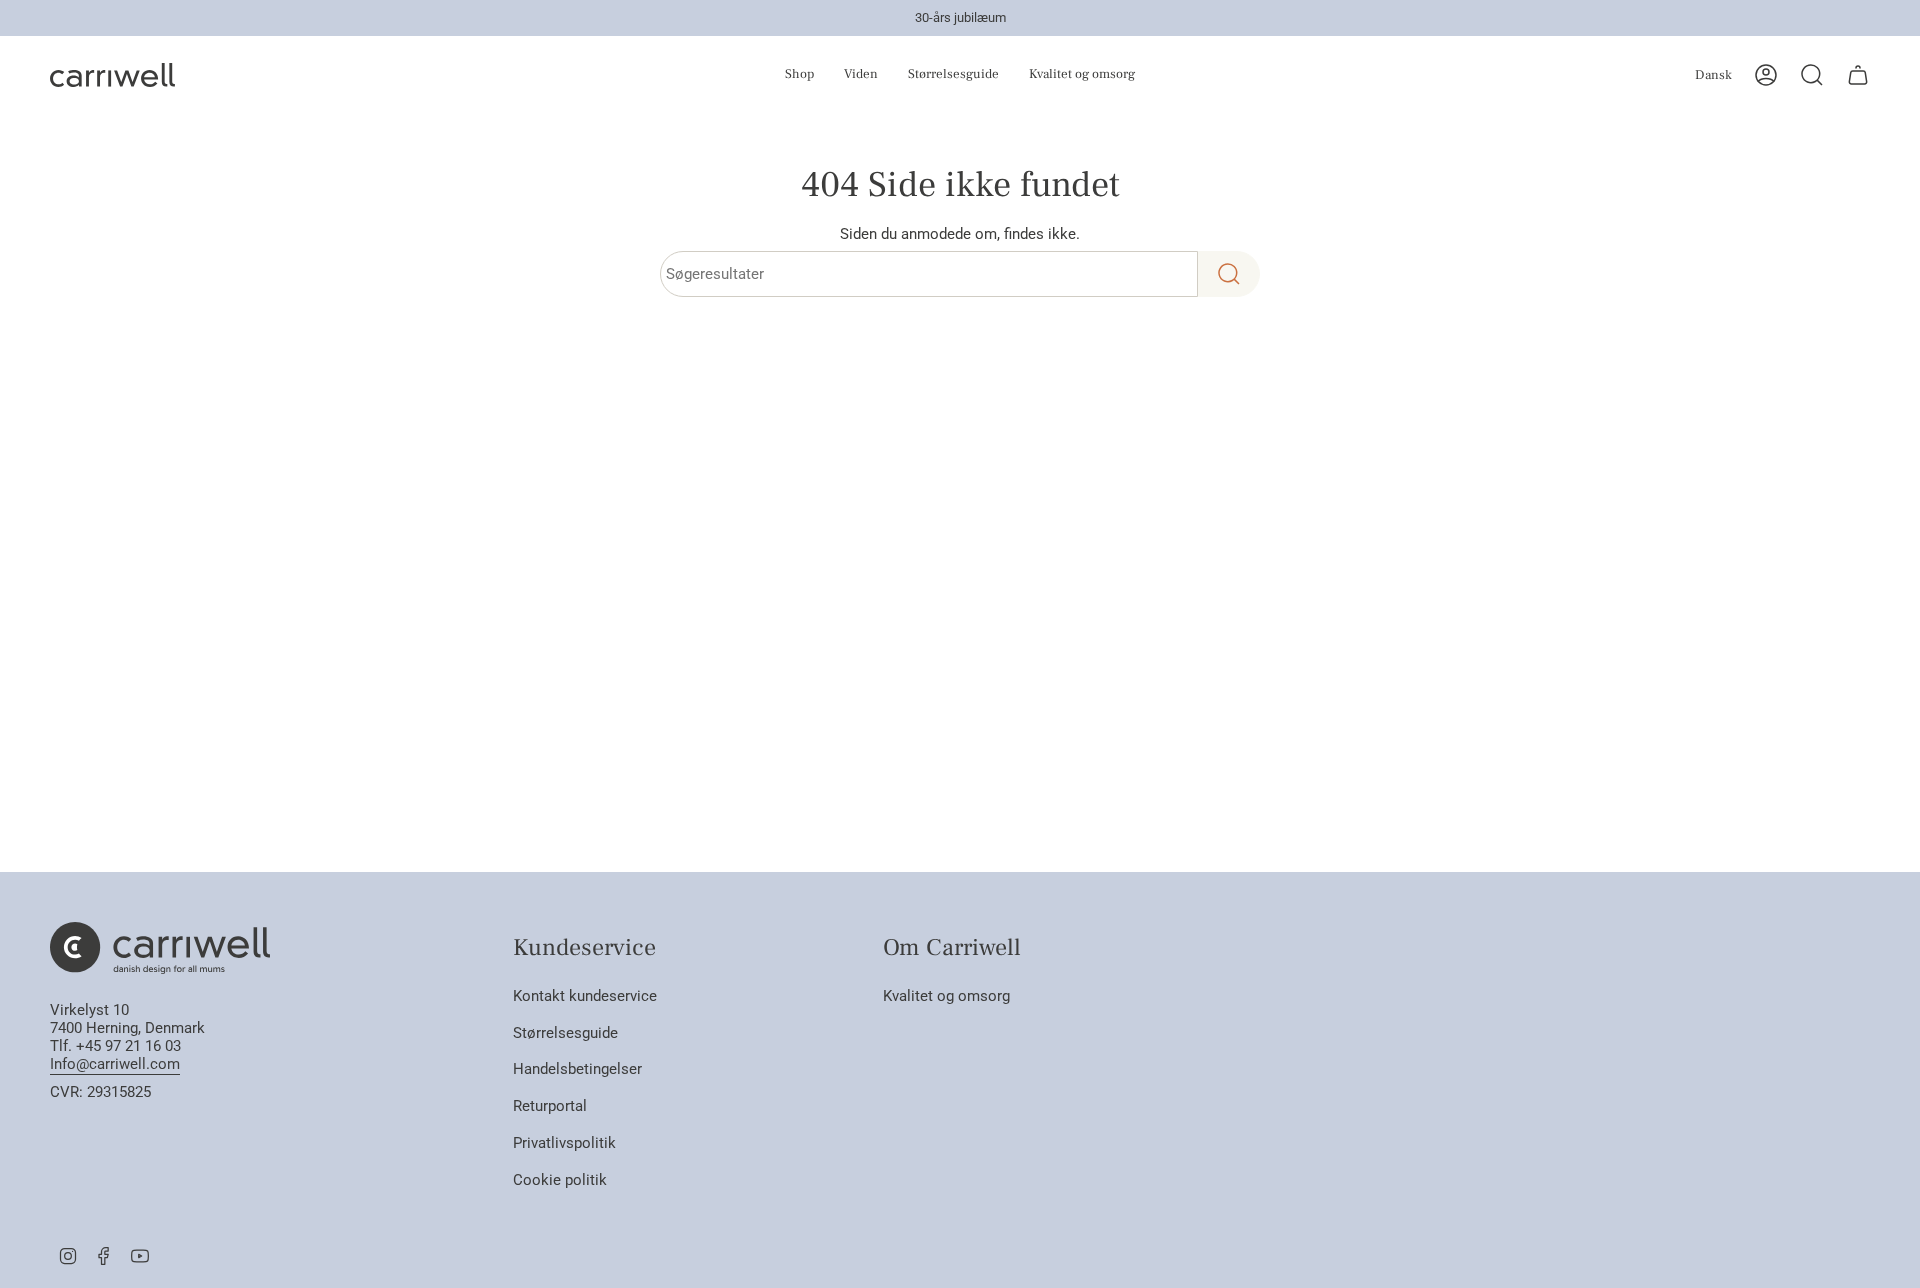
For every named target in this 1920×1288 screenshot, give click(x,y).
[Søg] (1229, 274)
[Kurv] (1858, 75)
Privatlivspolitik (564, 1143)
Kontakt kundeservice (585, 996)
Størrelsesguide (565, 1033)
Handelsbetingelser (577, 1069)
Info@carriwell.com (115, 1064)
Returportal (550, 1106)
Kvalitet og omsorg (946, 996)
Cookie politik (560, 1180)
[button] (767, 75)
